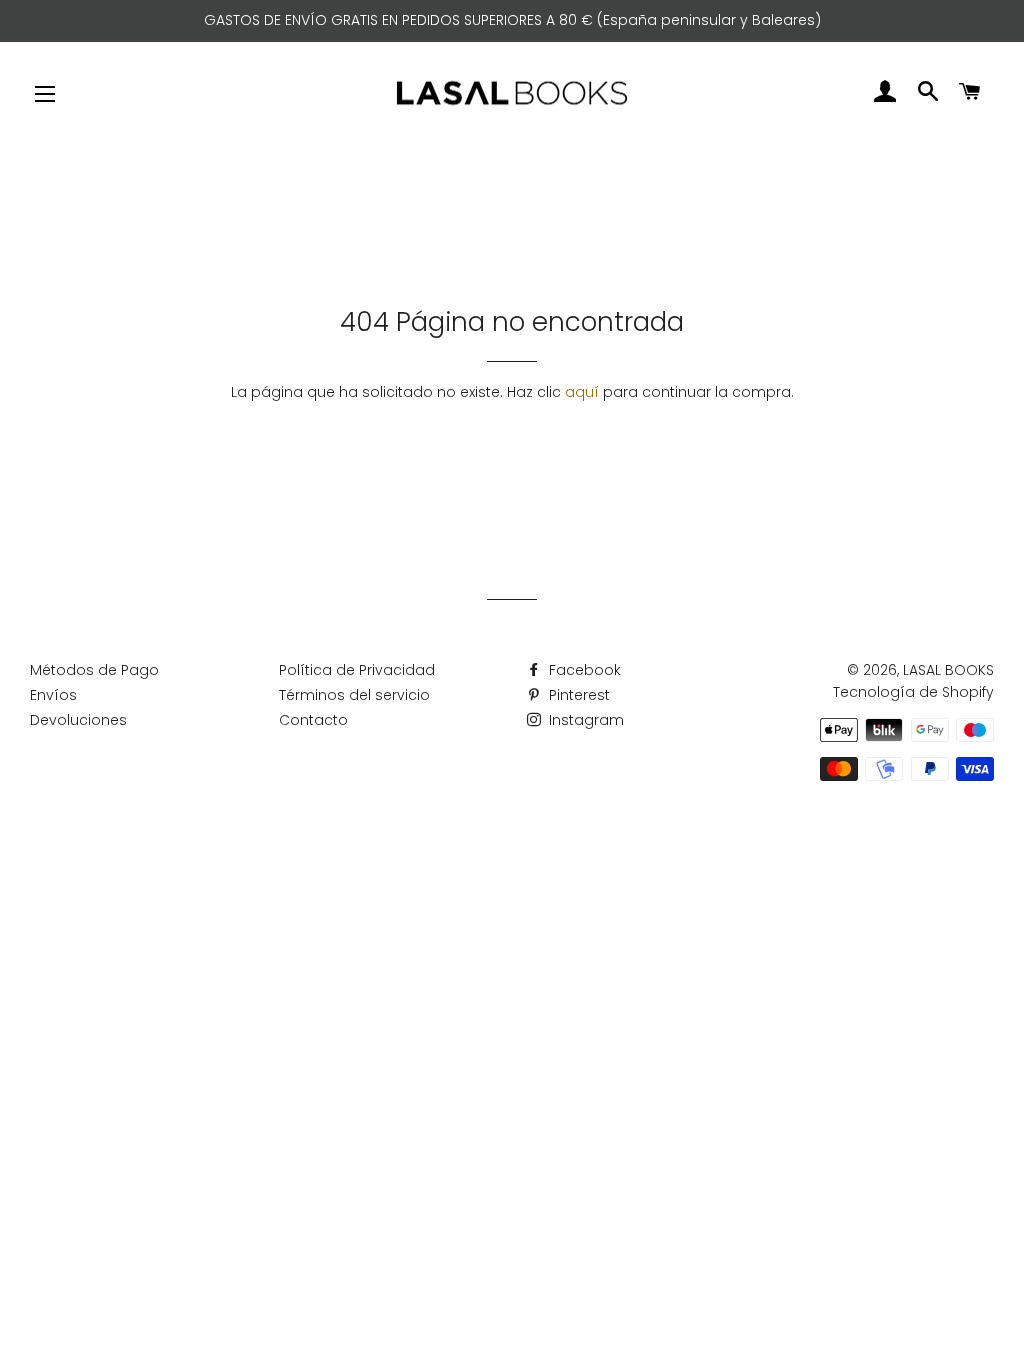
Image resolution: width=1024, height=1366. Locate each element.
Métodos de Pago (94, 670)
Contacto (313, 720)
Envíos (53, 695)
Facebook (583, 670)
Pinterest (577, 695)
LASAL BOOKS (948, 670)
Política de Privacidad (357, 670)
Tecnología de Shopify (913, 692)
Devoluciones (78, 720)
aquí (582, 392)
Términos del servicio (354, 695)
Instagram (584, 720)
